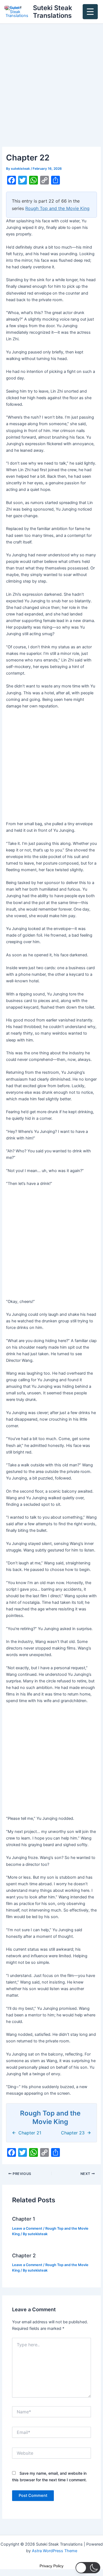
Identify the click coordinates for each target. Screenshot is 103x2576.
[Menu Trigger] (90, 12)
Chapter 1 (24, 2219)
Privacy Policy (51, 2566)
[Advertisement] (51, 93)
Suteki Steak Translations (52, 12)
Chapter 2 (24, 2255)
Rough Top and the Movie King (57, 208)
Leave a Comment (27, 2228)
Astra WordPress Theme (55, 2551)
